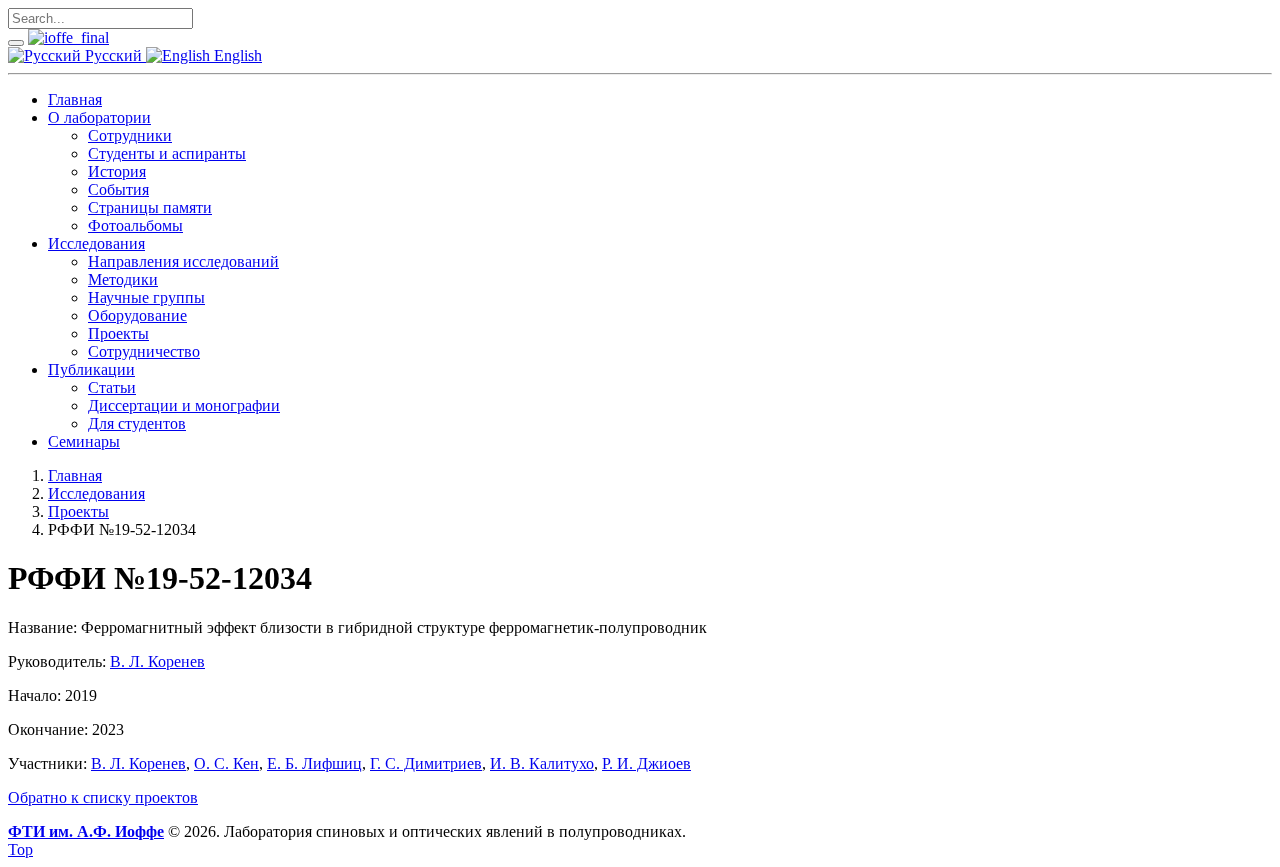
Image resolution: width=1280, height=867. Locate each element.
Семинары (84, 441)
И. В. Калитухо (542, 763)
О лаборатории (99, 117)
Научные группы (146, 297)
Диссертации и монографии (184, 405)
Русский (113, 55)
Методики (123, 279)
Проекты (118, 333)
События (118, 189)
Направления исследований (183, 261)
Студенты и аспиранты (167, 153)
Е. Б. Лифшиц (314, 763)
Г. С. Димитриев (426, 763)
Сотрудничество (144, 351)
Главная (75, 99)
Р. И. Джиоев (646, 763)
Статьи (112, 387)
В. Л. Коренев (157, 661)
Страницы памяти (150, 207)
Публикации (91, 369)
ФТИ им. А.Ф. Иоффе (86, 831)
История (117, 171)
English (236, 55)
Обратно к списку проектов (103, 797)
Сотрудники (130, 135)
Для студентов (137, 423)
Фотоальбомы (135, 225)
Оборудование (137, 315)
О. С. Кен (226, 763)
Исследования (96, 243)
